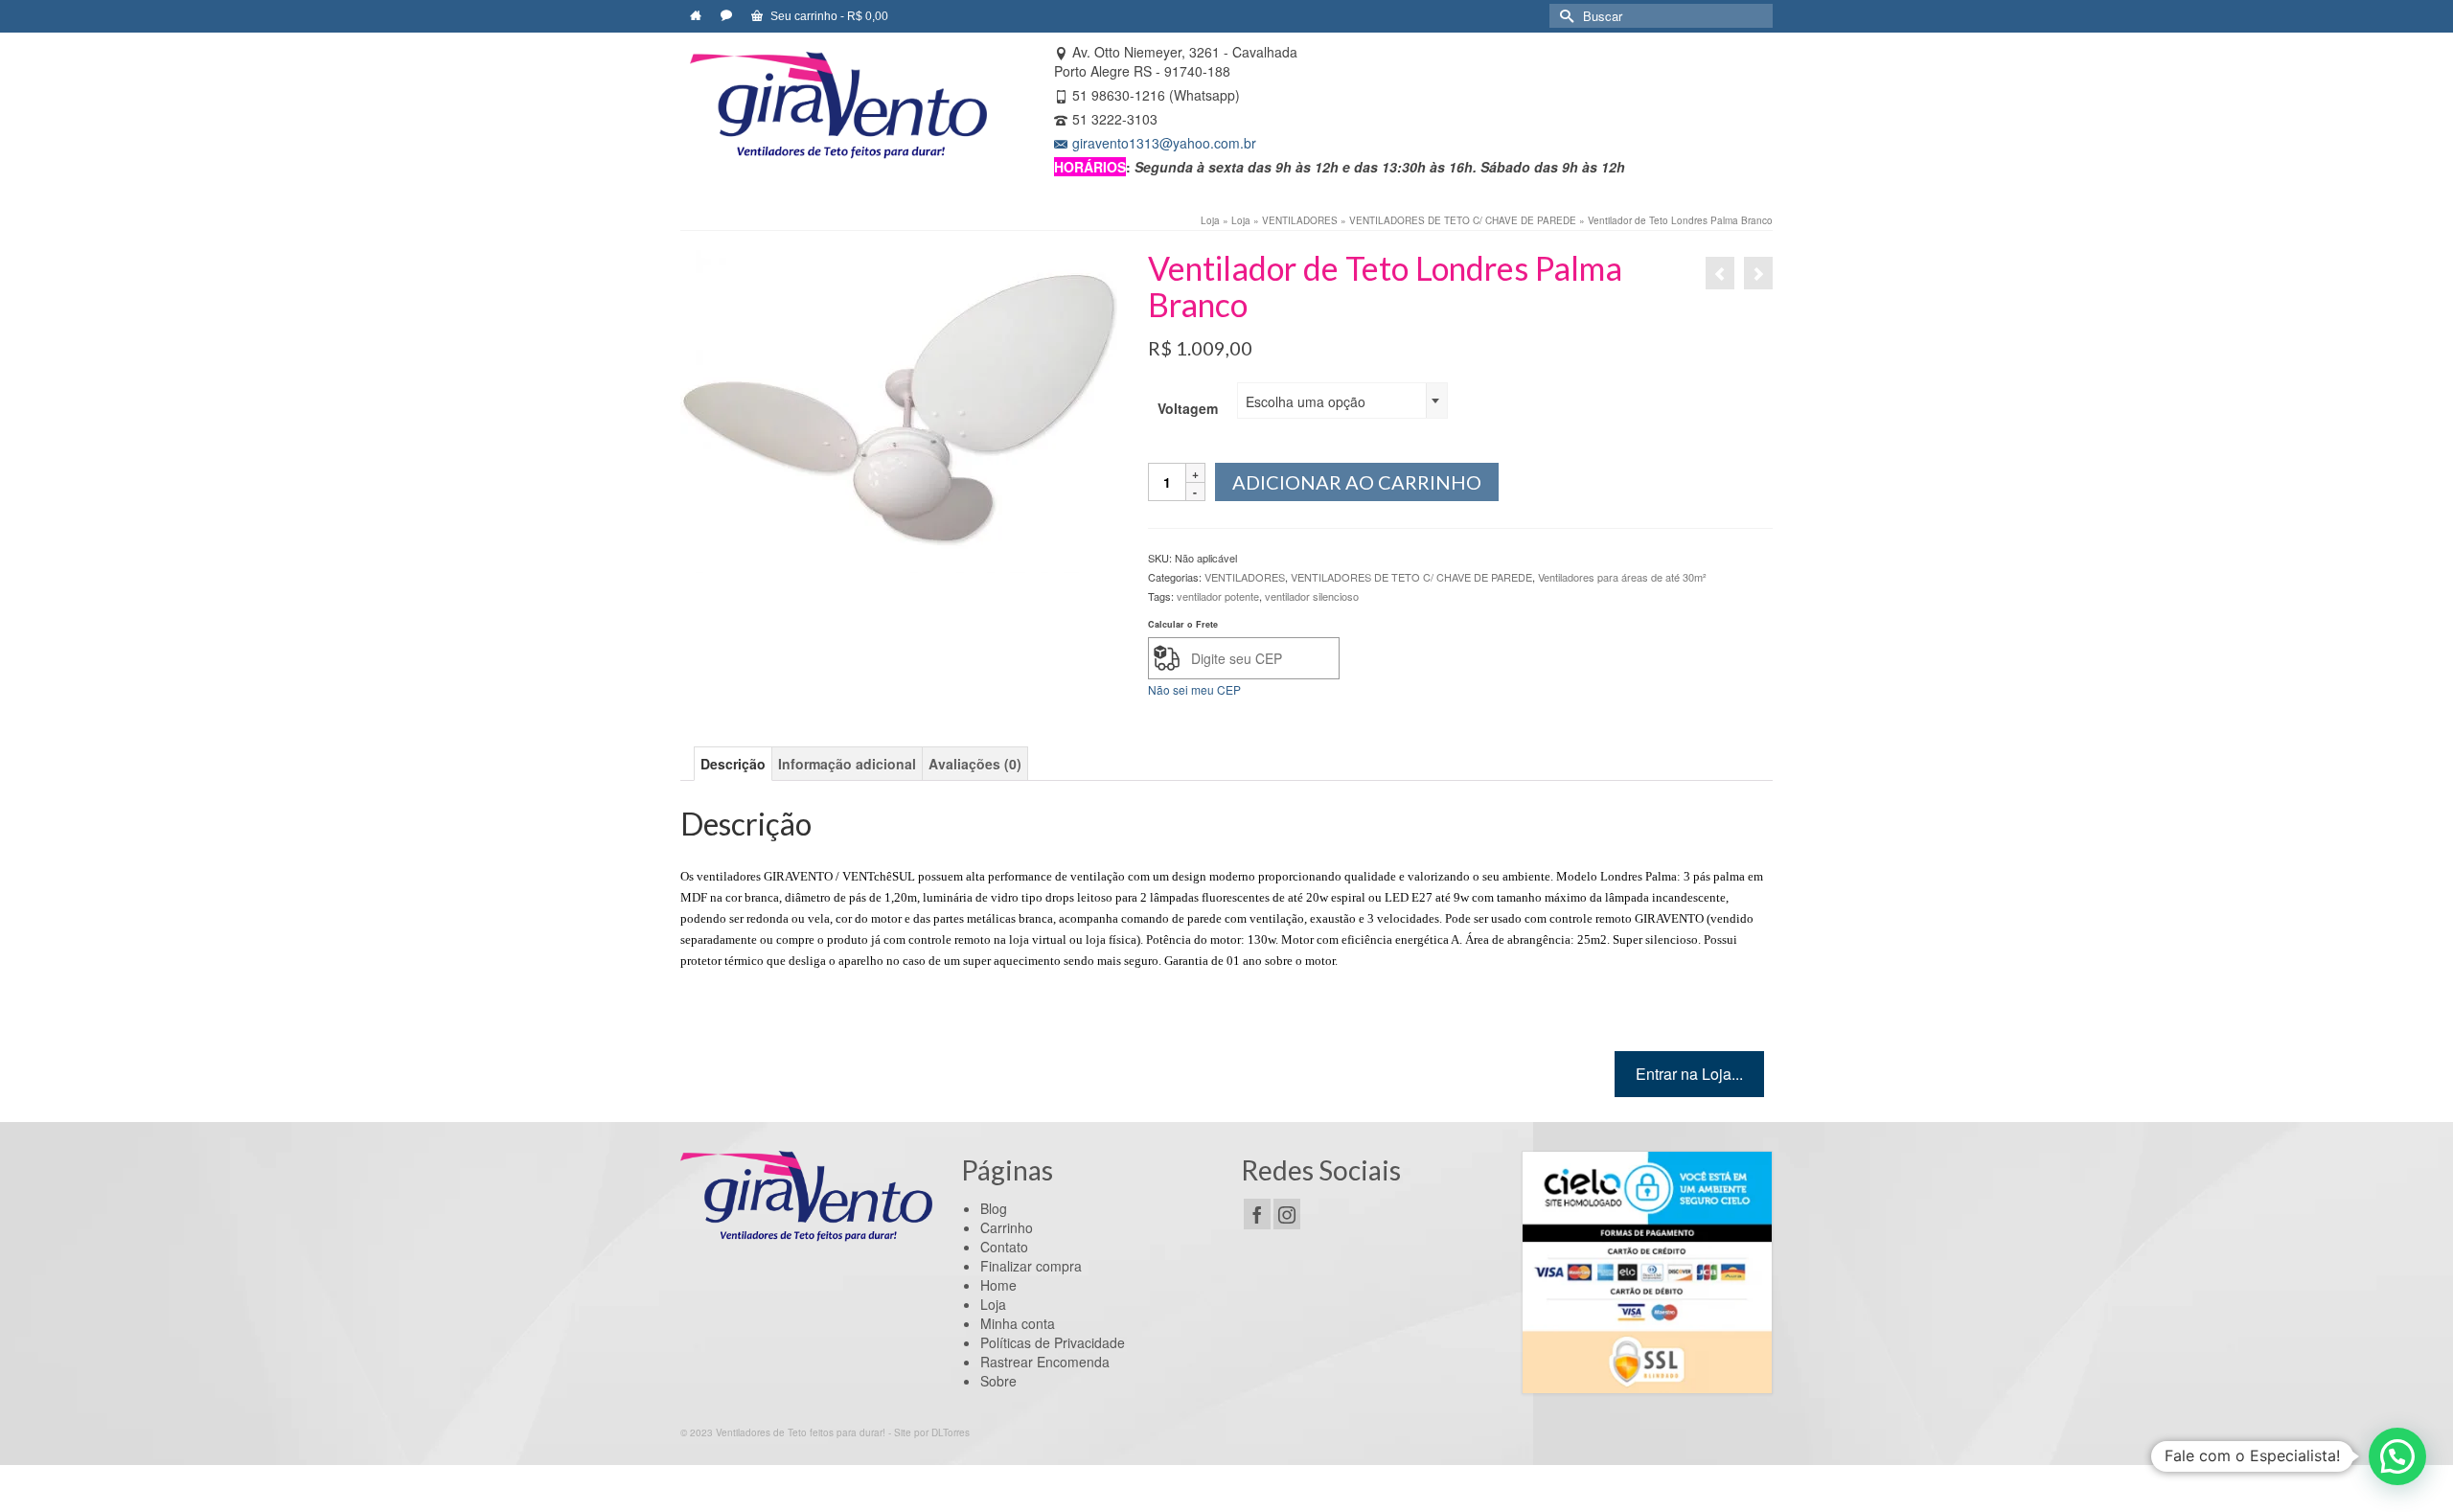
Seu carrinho (828, 16)
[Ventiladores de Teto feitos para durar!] (838, 105)
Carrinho (1007, 1227)
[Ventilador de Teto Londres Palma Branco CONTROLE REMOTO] (1758, 273)
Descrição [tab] (733, 764)
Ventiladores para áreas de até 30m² (1622, 577)
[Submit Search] (1564, 16)
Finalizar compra (1031, 1266)
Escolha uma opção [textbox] (1306, 401)
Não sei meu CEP (1194, 689)
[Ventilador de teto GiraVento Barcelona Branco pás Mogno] (1720, 273)
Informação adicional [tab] (847, 764)
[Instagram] (1287, 1214)
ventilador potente (1218, 596)
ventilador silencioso (1312, 596)
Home (998, 1285)
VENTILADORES (1245, 577)
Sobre (998, 1381)
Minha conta (1018, 1323)
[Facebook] (1257, 1214)
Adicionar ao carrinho (1357, 482)
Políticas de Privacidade (1053, 1342)
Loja (993, 1304)
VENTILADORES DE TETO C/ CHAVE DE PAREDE (1411, 577)
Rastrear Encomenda (1045, 1362)
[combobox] (1342, 401)
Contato (1004, 1247)
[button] (2397, 1456)
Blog (994, 1208)
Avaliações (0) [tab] (975, 764)
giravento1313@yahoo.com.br (1164, 143)
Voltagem (1188, 408)
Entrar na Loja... (1689, 1074)
